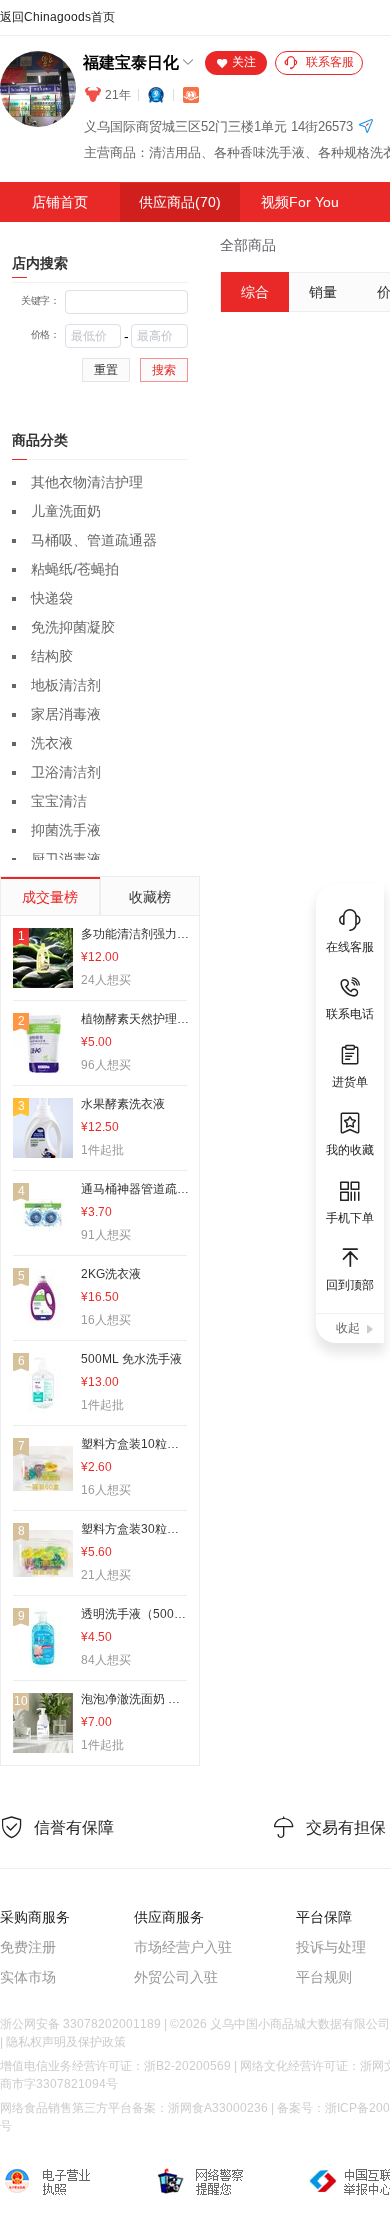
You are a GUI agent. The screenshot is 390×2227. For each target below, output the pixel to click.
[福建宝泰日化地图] (366, 127)
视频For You (300, 202)
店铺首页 (60, 202)
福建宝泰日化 (131, 62)
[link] (248, 245)
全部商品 (248, 245)
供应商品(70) (180, 202)
